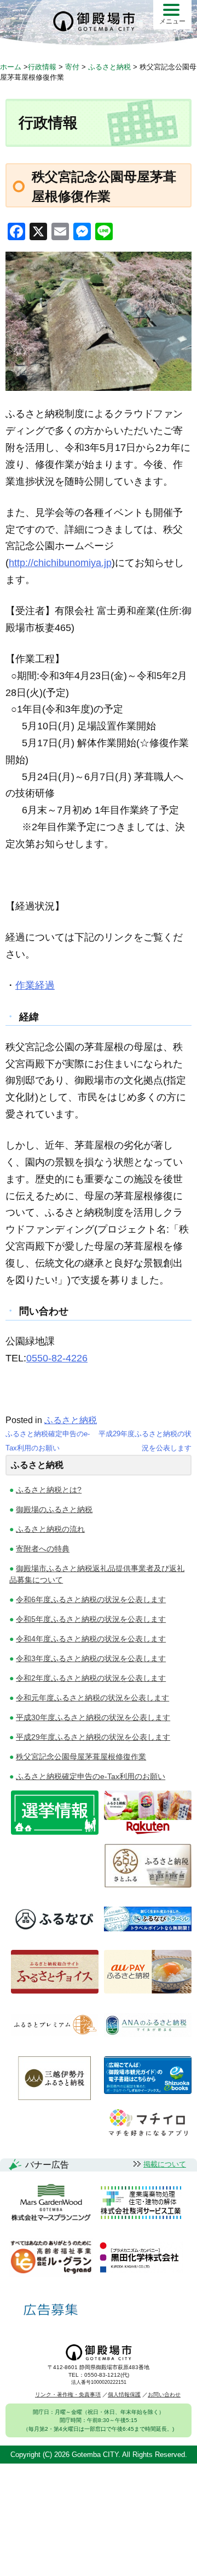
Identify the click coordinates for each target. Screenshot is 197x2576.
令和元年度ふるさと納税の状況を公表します (92, 1698)
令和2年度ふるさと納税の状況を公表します (91, 1678)
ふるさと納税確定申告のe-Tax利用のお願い (91, 1776)
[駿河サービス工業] (141, 2203)
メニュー (172, 21)
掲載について (165, 2164)
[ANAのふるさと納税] (148, 2044)
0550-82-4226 (57, 1358)
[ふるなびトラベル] (148, 1938)
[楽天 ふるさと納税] (148, 1832)
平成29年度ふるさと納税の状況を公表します (93, 1737)
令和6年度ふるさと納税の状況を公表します (91, 1599)
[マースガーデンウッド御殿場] (51, 2203)
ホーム (11, 67)
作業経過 (35, 985)
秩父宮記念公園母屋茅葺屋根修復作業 (81, 1757)
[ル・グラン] (51, 2258)
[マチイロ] (148, 2138)
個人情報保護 (124, 2394)
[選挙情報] (55, 1832)
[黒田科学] (141, 2258)
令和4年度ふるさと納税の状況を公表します (91, 1639)
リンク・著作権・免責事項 (68, 2394)
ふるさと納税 (71, 1420)
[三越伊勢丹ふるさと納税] (55, 2097)
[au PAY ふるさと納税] (148, 1991)
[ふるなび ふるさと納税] (55, 1938)
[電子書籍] (148, 2091)
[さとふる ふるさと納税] (148, 1885)
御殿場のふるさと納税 (54, 1509)
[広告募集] (51, 2310)
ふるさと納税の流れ (50, 1529)
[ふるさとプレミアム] (55, 2044)
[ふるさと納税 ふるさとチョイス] (55, 1991)
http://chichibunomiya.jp (60, 563)
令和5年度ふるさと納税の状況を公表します (91, 1619)
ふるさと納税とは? (49, 1490)
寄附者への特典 (43, 1549)
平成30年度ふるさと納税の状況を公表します (93, 1717)
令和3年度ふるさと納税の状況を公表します (91, 1658)
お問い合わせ (164, 2394)
